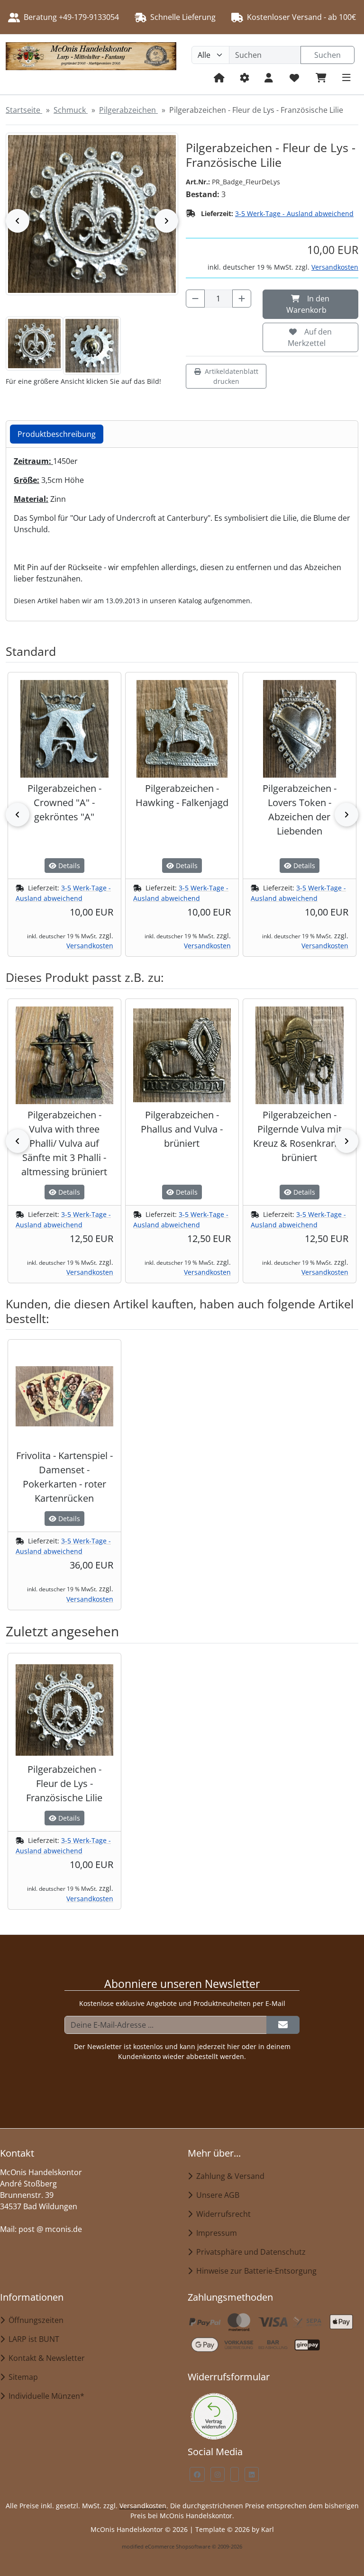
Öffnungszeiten (34, 2320)
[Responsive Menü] (346, 77)
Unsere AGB (216, 2195)
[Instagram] (218, 2474)
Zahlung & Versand (228, 2176)
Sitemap (21, 2377)
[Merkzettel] (294, 77)
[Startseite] (219, 77)
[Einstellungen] (245, 77)
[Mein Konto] (269, 77)
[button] (34, 344)
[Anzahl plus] (242, 299)
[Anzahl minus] (195, 299)
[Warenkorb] (321, 77)
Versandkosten (335, 267)
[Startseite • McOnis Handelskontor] (91, 64)
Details (68, 866)
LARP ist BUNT (32, 2339)
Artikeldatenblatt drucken (232, 376)
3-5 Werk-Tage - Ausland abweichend (294, 213)
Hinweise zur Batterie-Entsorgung (255, 2271)
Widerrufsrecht (222, 2214)
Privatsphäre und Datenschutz (249, 2252)
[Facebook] (197, 2474)
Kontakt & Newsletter (45, 2358)
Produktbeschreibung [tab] (57, 434)
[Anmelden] (283, 2025)
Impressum (215, 2233)
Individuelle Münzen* (45, 2396)
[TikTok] (235, 2474)
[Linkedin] (252, 2474)
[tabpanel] (182, 531)
